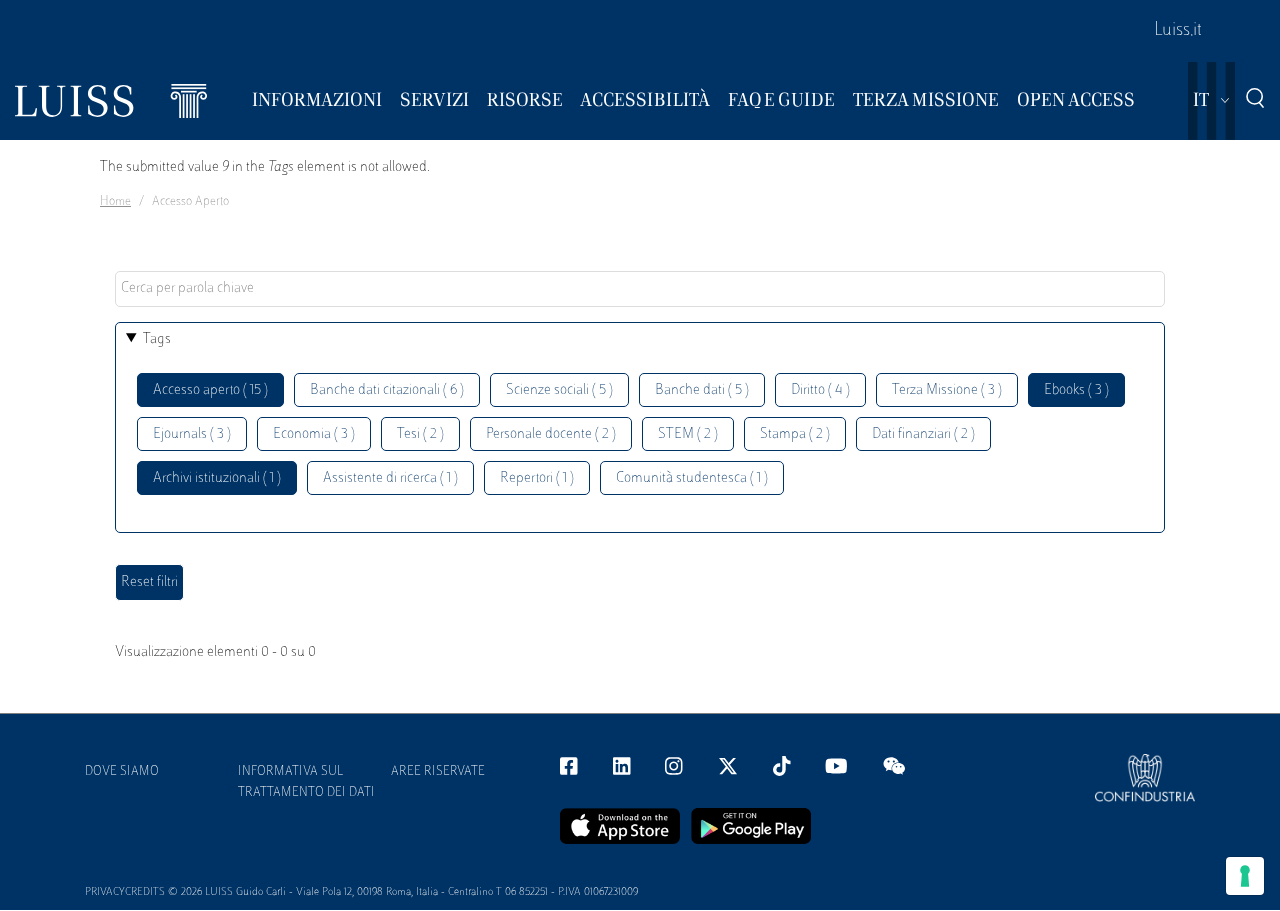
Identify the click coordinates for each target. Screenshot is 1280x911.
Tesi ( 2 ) (420, 434)
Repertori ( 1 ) (537, 478)
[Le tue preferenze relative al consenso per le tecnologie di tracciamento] (1245, 876)
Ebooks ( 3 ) (1076, 390)
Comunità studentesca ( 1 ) (692, 478)
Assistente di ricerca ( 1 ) (390, 478)
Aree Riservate (438, 772)
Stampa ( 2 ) (795, 434)
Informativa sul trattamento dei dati (306, 782)
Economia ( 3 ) (314, 434)
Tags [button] (157, 339)
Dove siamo (122, 772)
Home (115, 202)
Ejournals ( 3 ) (192, 434)
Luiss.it (1178, 31)
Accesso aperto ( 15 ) (210, 390)
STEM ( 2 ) (688, 434)
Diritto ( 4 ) (820, 390)
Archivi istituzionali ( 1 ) (217, 478)
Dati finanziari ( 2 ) (923, 434)
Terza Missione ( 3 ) (947, 390)
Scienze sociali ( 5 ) (559, 390)
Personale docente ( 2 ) (551, 434)
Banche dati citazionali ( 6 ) (387, 390)
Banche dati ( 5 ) (702, 390)
